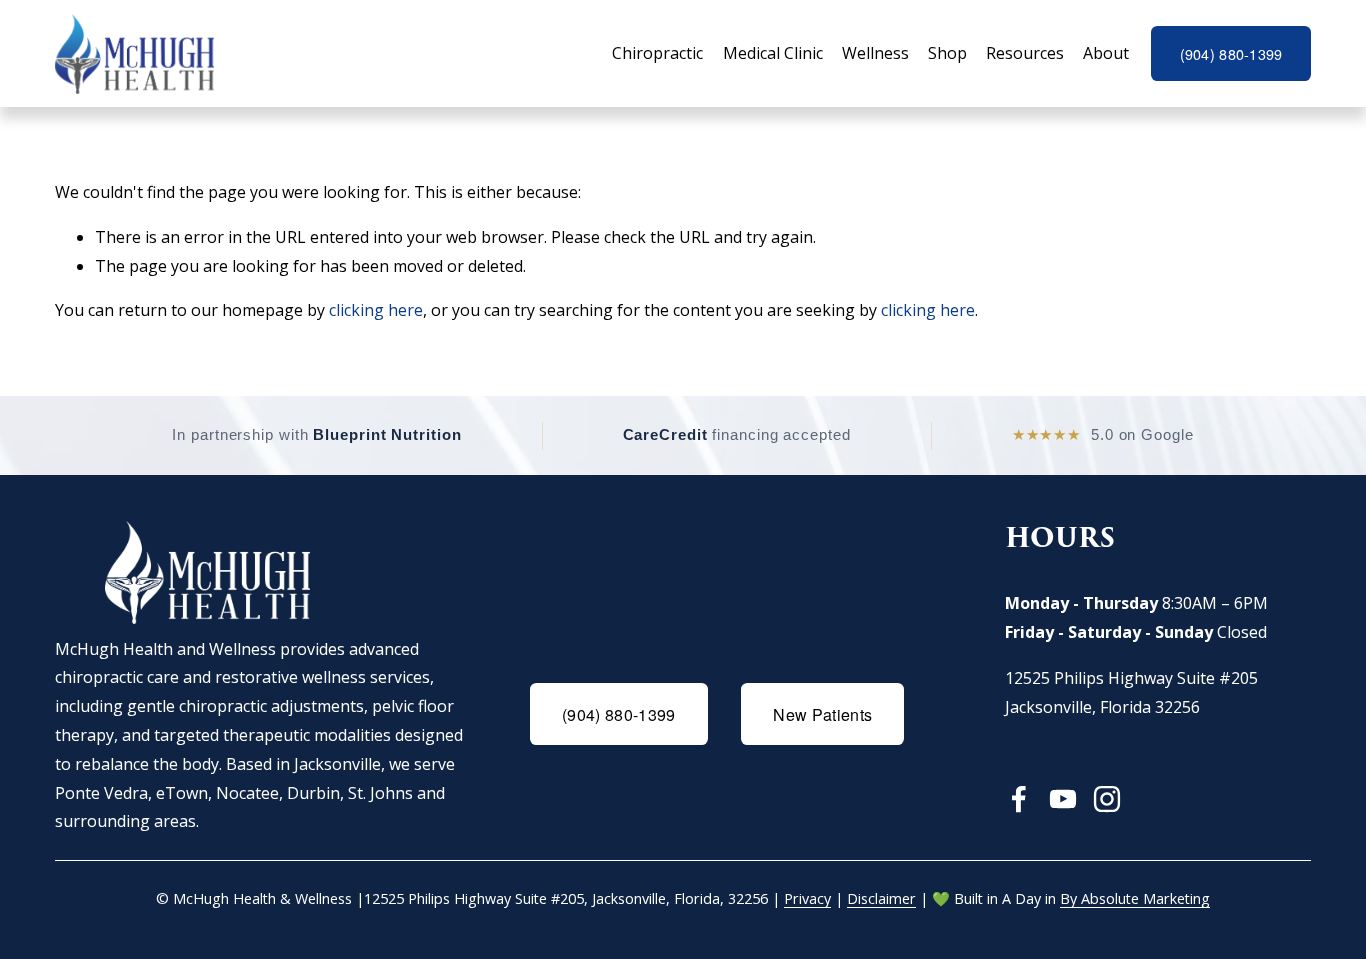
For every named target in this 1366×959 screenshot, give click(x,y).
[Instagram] (1107, 799)
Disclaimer (881, 898)
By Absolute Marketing (1135, 898)
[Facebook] (1019, 799)
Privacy (807, 898)
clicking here (376, 310)
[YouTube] (1063, 799)
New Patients (822, 714)
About (1106, 53)
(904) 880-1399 (1231, 54)
